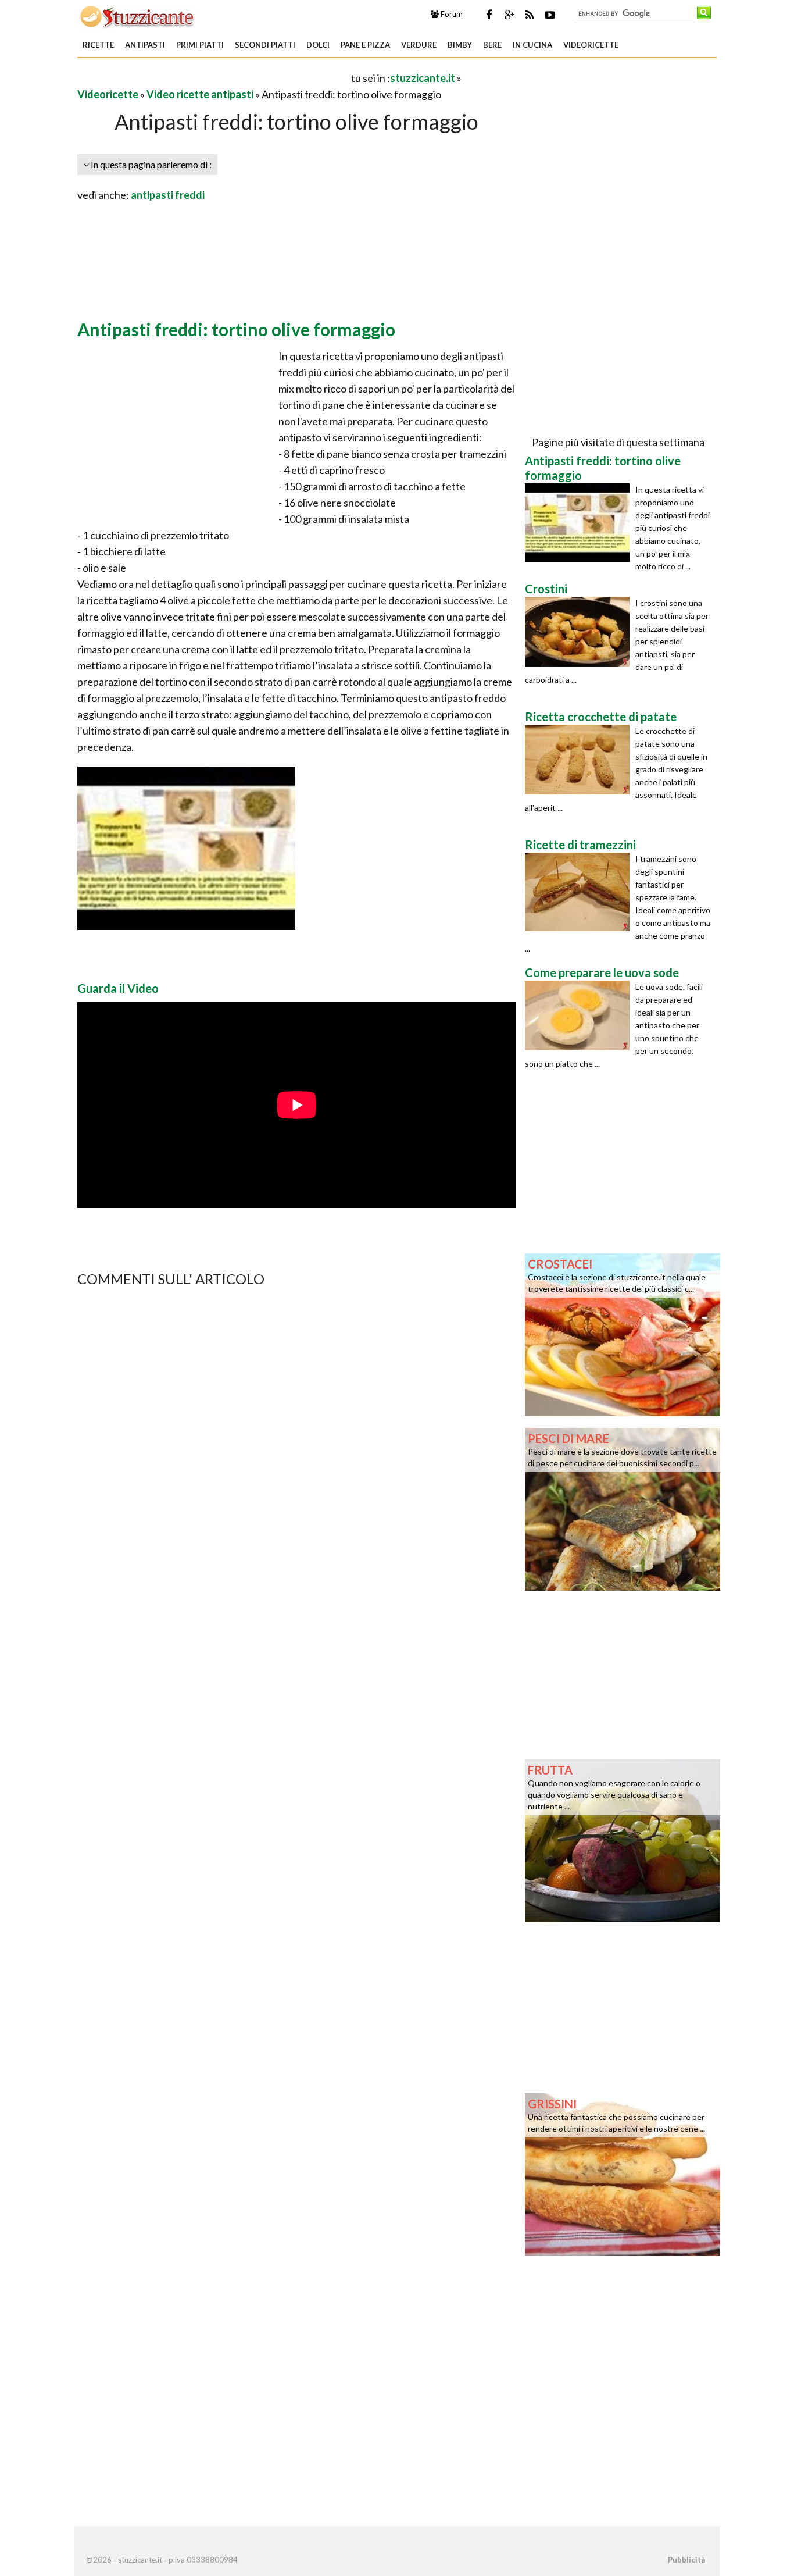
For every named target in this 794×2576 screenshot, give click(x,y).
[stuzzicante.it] (138, 16)
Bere (492, 45)
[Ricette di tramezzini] (580, 892)
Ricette (98, 45)
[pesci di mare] (623, 1508)
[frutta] (623, 1840)
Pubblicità (686, 2560)
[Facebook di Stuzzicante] (489, 15)
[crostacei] (623, 1334)
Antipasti (145, 45)
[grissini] (623, 2174)
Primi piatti (200, 45)
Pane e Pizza (365, 45)
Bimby (460, 45)
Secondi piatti (265, 45)
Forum (451, 14)
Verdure (419, 45)
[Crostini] (580, 632)
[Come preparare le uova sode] (580, 1016)
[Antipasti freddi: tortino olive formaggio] (580, 523)
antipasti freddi (168, 195)
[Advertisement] (213, 78)
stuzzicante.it (423, 78)
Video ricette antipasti (200, 94)
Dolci (318, 45)
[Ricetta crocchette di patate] (580, 760)
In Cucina (532, 45)
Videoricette (591, 45)
